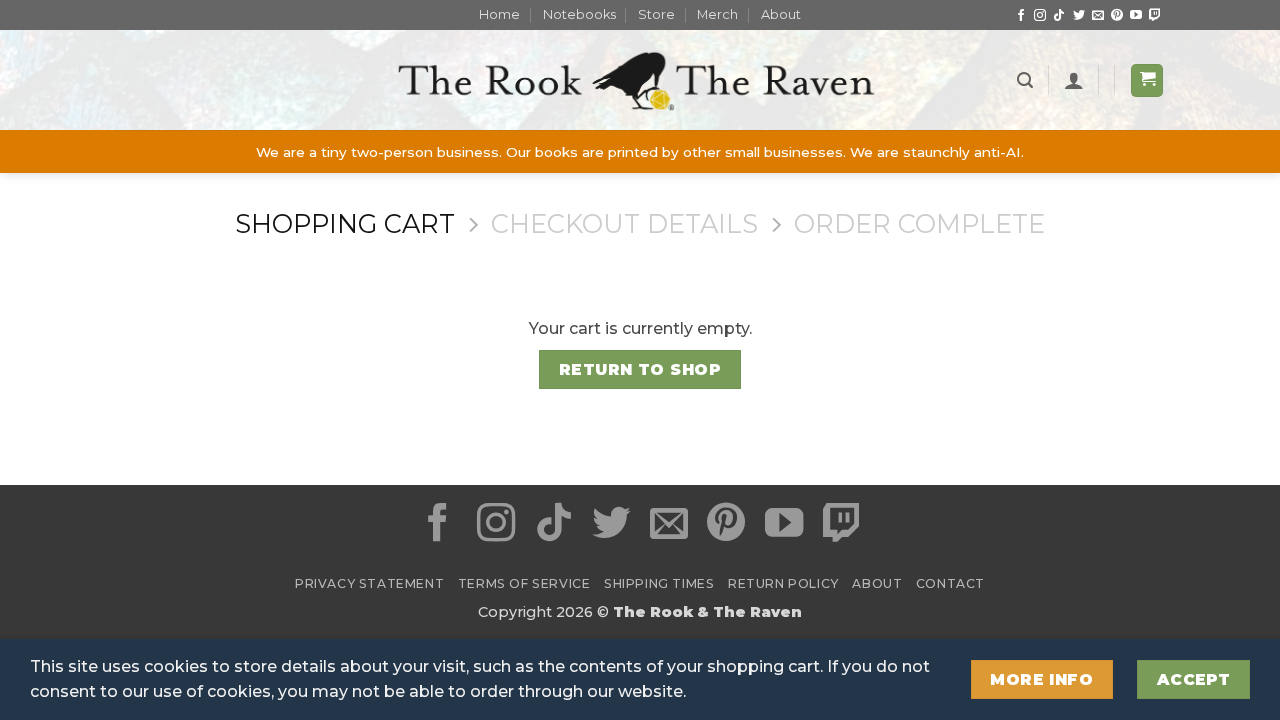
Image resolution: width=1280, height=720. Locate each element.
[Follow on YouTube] (1136, 16)
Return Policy (783, 583)
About (781, 14)
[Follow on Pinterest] (1117, 16)
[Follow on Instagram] (1040, 16)
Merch (717, 14)
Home (499, 14)
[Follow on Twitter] (1079, 16)
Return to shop (640, 369)
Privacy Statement (369, 583)
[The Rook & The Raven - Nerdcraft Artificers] (640, 80)
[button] (1025, 80)
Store (656, 14)
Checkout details (624, 224)
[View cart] (1147, 80)
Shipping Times (659, 583)
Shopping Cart (345, 224)
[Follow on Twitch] (1155, 16)
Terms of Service (524, 583)
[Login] (1074, 80)
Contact (950, 583)
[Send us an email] (1098, 16)
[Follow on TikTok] (1059, 16)
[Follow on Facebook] (1021, 16)
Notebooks (579, 14)
